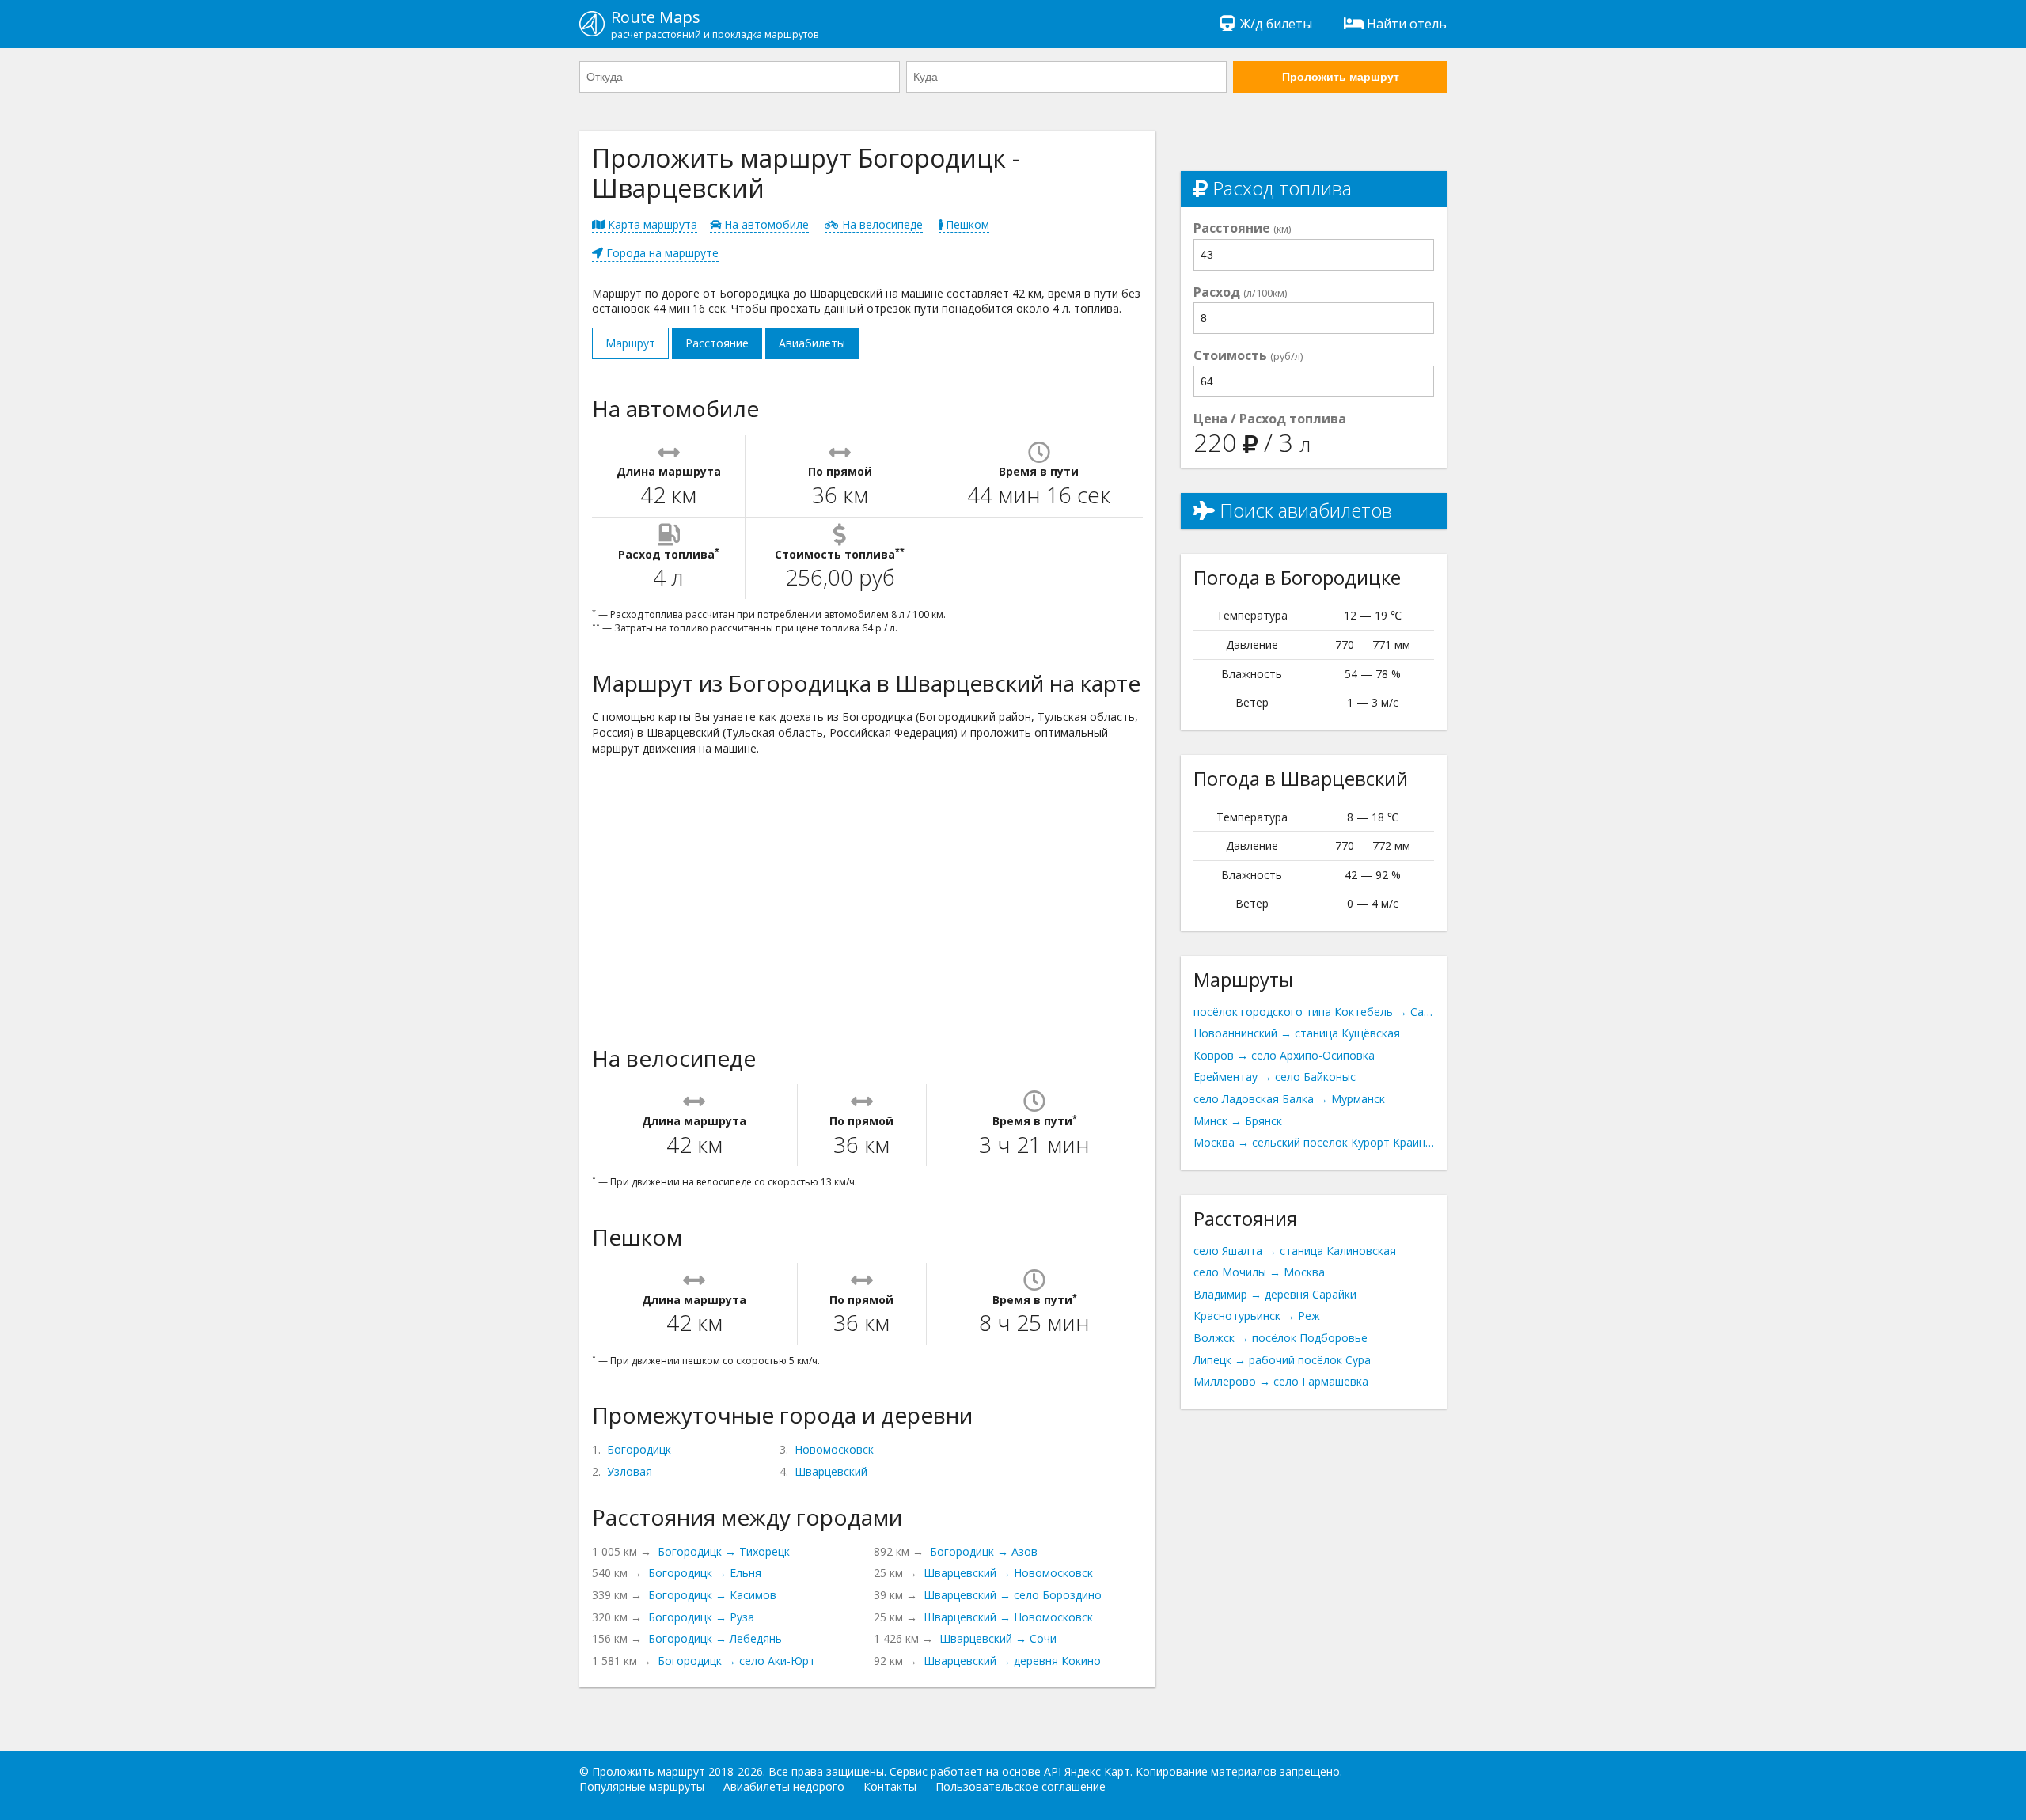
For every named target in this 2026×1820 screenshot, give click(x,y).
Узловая (630, 1471)
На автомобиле (765, 224)
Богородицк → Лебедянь (715, 1638)
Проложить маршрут (1341, 77)
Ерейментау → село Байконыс (1275, 1077)
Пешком (966, 224)
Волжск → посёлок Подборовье (1280, 1338)
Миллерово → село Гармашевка (1281, 1381)
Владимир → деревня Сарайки (1275, 1294)
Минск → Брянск (1238, 1121)
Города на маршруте (661, 253)
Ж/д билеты (1276, 24)
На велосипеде (881, 224)
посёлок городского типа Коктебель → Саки (1314, 1012)
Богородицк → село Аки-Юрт (736, 1661)
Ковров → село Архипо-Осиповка (1284, 1055)
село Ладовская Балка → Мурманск (1289, 1099)
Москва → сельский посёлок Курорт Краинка (1314, 1142)
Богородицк (639, 1449)
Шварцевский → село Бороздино (1013, 1595)
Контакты (890, 1786)
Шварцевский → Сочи (998, 1638)
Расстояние (717, 343)
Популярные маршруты (642, 1786)
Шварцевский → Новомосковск (1008, 1573)
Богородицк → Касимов (712, 1595)
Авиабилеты (812, 343)
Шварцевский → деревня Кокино (1012, 1661)
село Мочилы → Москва (1259, 1272)
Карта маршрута (651, 224)
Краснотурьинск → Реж (1257, 1316)
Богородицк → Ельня (705, 1573)
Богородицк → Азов (984, 1551)
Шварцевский (831, 1471)
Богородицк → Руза (701, 1617)
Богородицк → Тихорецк (724, 1551)
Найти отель (1407, 24)
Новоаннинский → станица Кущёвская (1297, 1033)
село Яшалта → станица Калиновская (1295, 1251)
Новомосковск (834, 1449)
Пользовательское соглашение (1021, 1786)
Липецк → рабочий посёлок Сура (1282, 1360)
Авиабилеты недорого (784, 1786)
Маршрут (630, 343)
